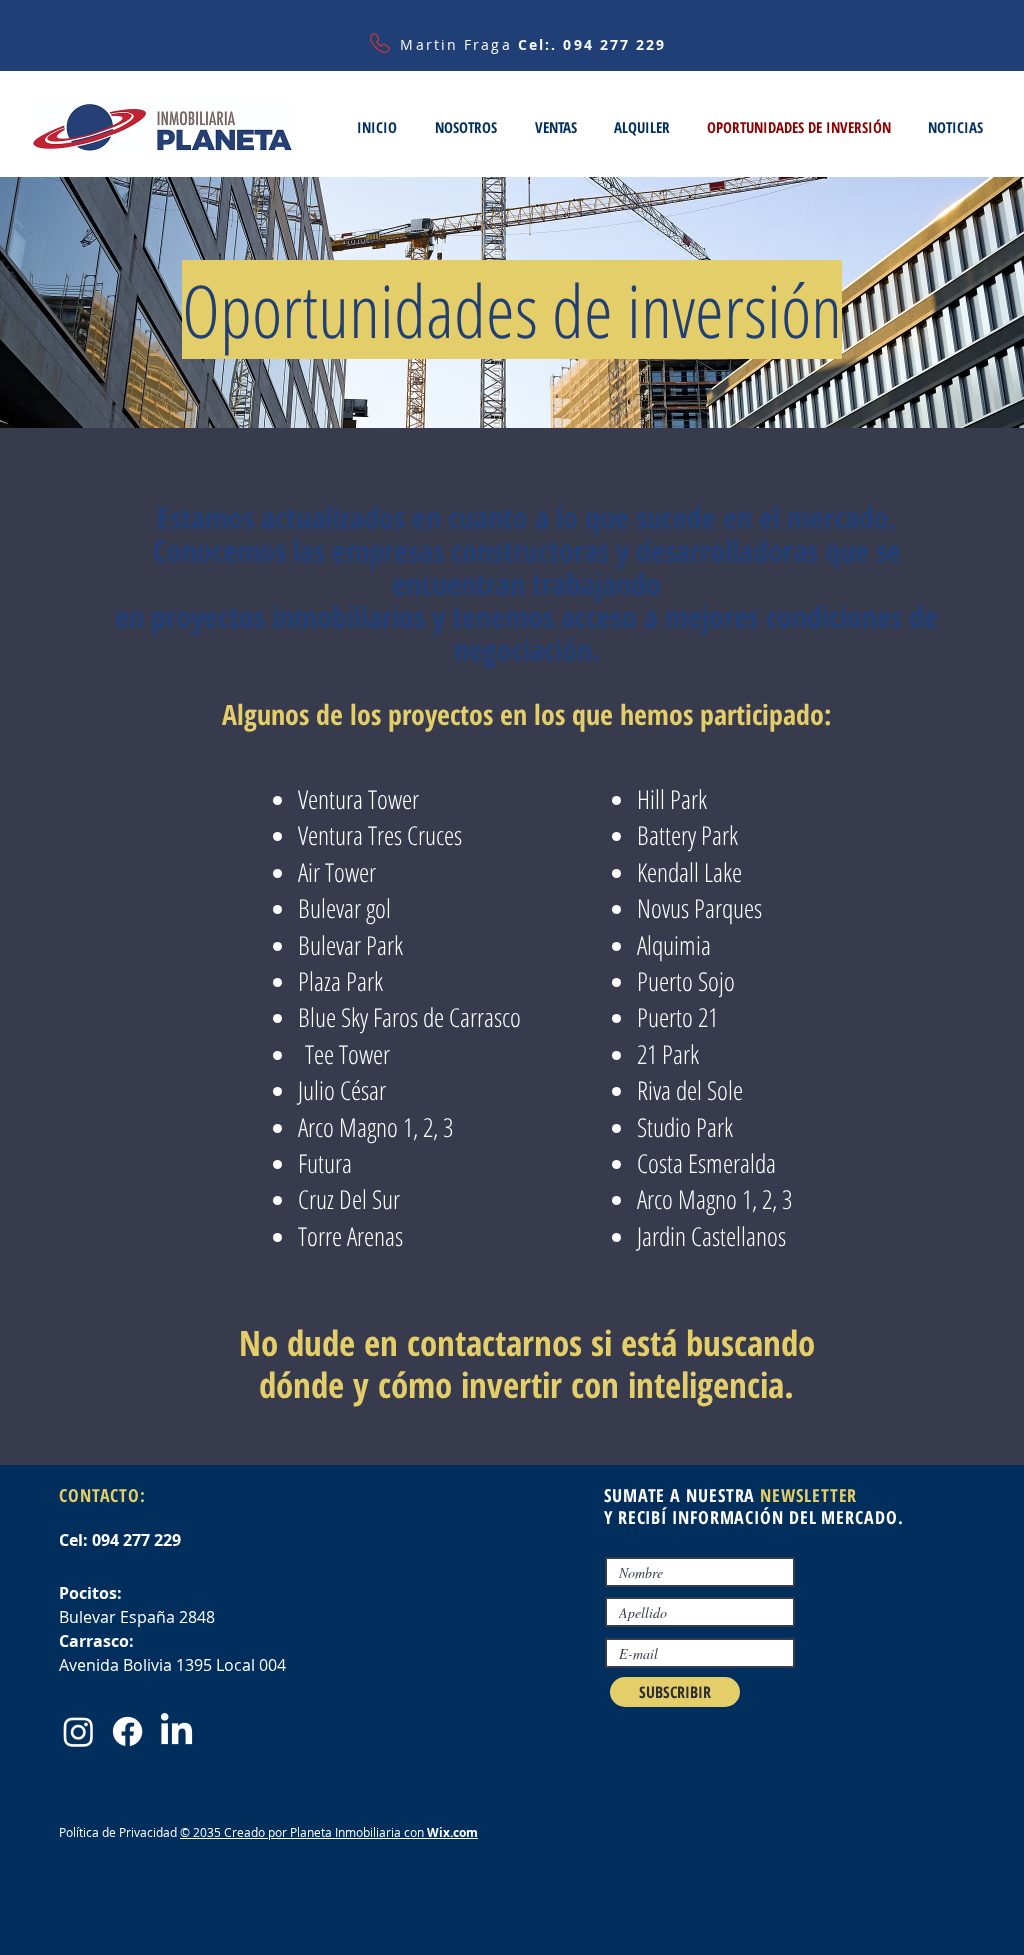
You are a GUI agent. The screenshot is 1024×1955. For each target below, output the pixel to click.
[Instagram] (78, 1731)
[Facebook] (127, 1731)
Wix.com (452, 1832)
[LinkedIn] (176, 1731)
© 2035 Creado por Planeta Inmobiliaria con (303, 1832)
